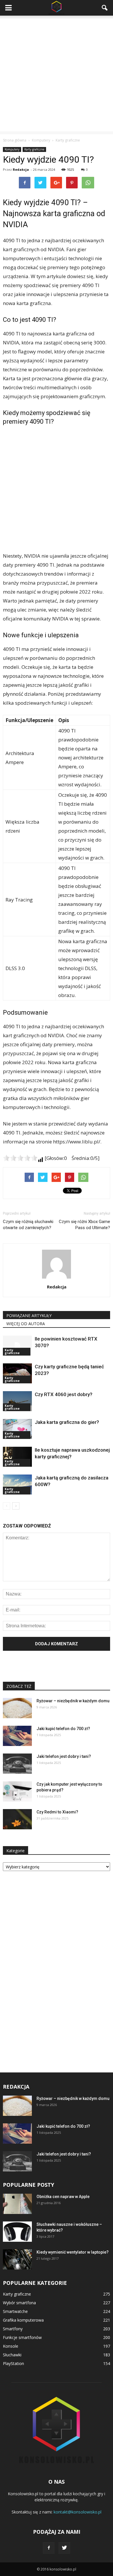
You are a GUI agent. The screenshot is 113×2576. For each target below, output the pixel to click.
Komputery (12, 149)
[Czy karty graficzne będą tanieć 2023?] (17, 1373)
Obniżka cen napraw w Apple (63, 2197)
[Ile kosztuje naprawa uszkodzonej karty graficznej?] (17, 1457)
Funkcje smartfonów (22, 2337)
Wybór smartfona (19, 2303)
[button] (105, 8)
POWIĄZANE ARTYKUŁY (29, 1315)
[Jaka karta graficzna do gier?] (17, 1429)
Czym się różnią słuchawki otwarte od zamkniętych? (28, 1225)
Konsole (11, 2346)
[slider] (20, 1158)
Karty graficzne (34, 149)
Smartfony (13, 2329)
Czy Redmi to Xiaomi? (57, 1812)
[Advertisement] (57, 75)
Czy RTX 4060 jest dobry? (64, 1394)
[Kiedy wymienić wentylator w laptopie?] (17, 2259)
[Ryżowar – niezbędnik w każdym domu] (17, 1708)
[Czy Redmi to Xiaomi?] (17, 1819)
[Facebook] (49, 2548)
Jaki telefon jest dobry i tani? (64, 1756)
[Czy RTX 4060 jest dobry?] (17, 1401)
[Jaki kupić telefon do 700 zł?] (17, 1736)
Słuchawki (12, 2355)
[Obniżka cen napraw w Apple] (17, 2204)
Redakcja (21, 169)
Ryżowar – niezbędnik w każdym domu (73, 1701)
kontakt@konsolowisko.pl (78, 2512)
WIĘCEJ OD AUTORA (26, 1324)
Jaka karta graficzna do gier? (67, 1422)
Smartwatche (15, 2311)
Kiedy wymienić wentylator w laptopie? (73, 2252)
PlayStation (13, 2363)
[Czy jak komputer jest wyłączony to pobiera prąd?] (17, 1791)
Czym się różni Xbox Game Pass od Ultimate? (84, 1225)
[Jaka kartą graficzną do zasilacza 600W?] (17, 1485)
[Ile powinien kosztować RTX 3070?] (17, 1346)
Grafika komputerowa (23, 2320)
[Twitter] (64, 2548)
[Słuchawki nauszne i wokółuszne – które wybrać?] (17, 2232)
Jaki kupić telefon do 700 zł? (63, 1729)
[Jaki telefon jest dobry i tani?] (17, 1764)
